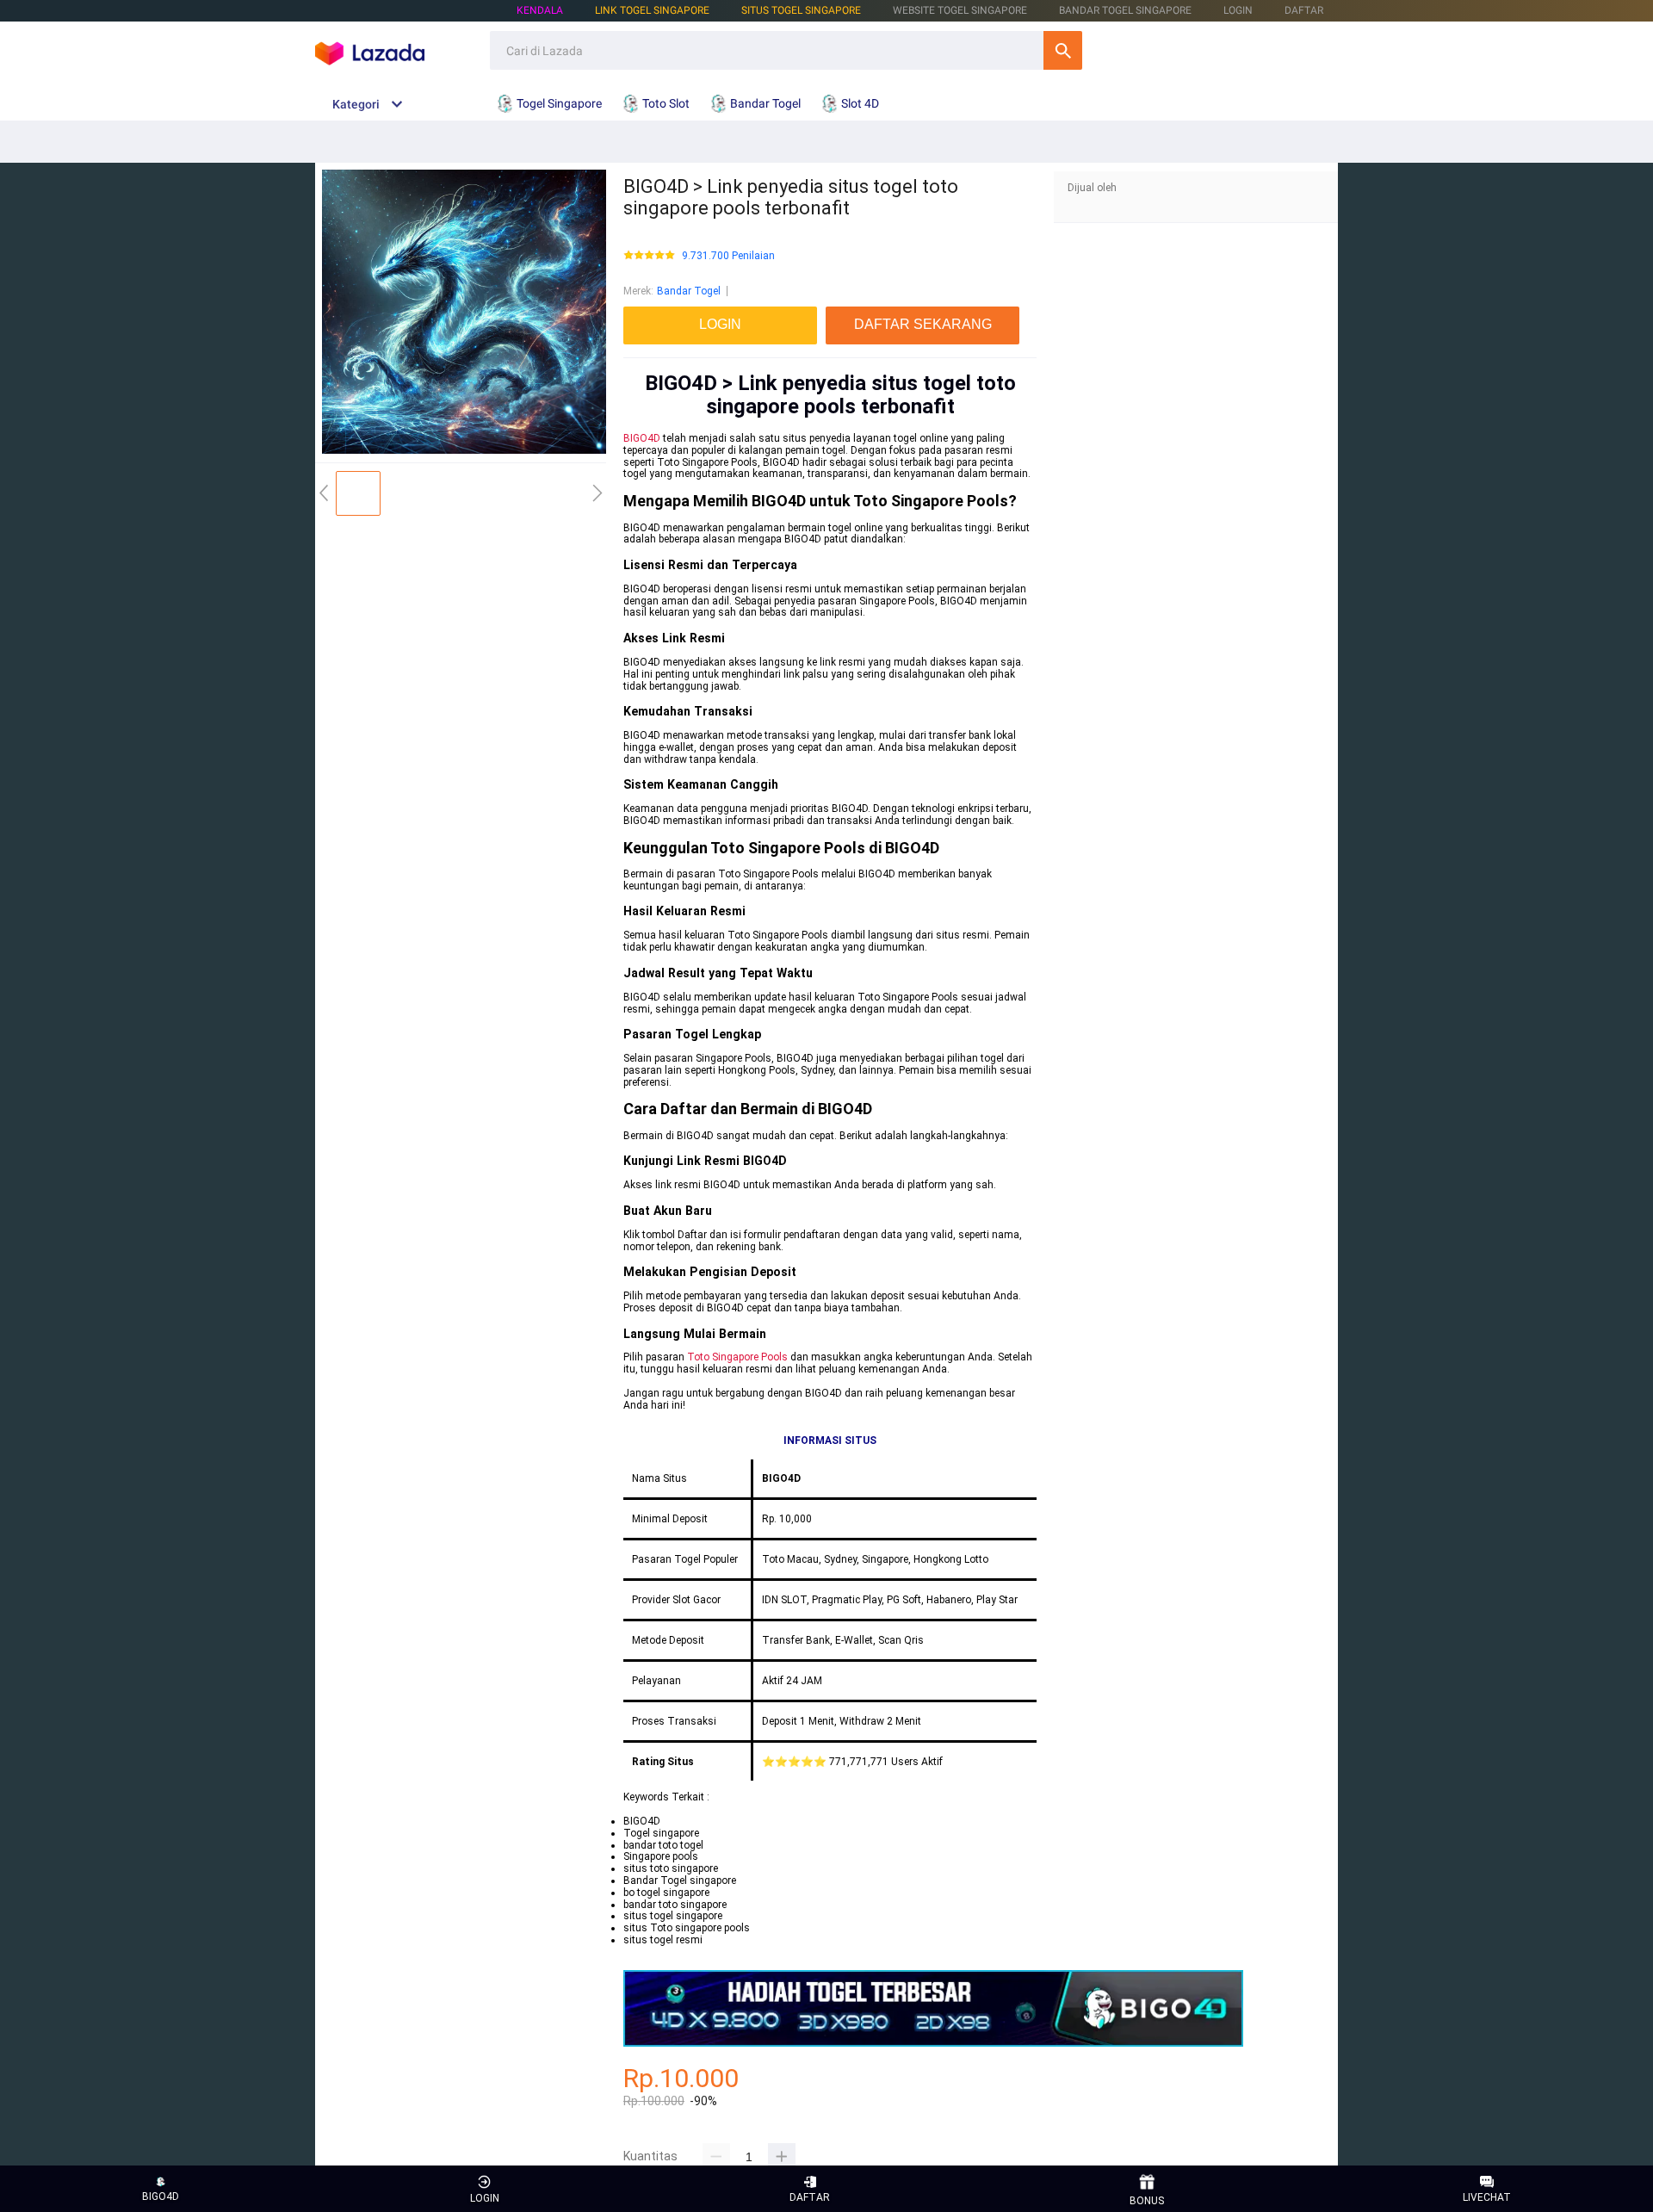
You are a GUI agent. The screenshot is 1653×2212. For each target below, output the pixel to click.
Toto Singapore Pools (737, 1357)
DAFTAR (1304, 10)
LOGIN (1238, 10)
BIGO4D (642, 438)
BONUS (1147, 2201)
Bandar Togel (689, 291)
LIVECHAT (1487, 2197)
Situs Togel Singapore (801, 10)
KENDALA (540, 10)
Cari (1063, 50)
